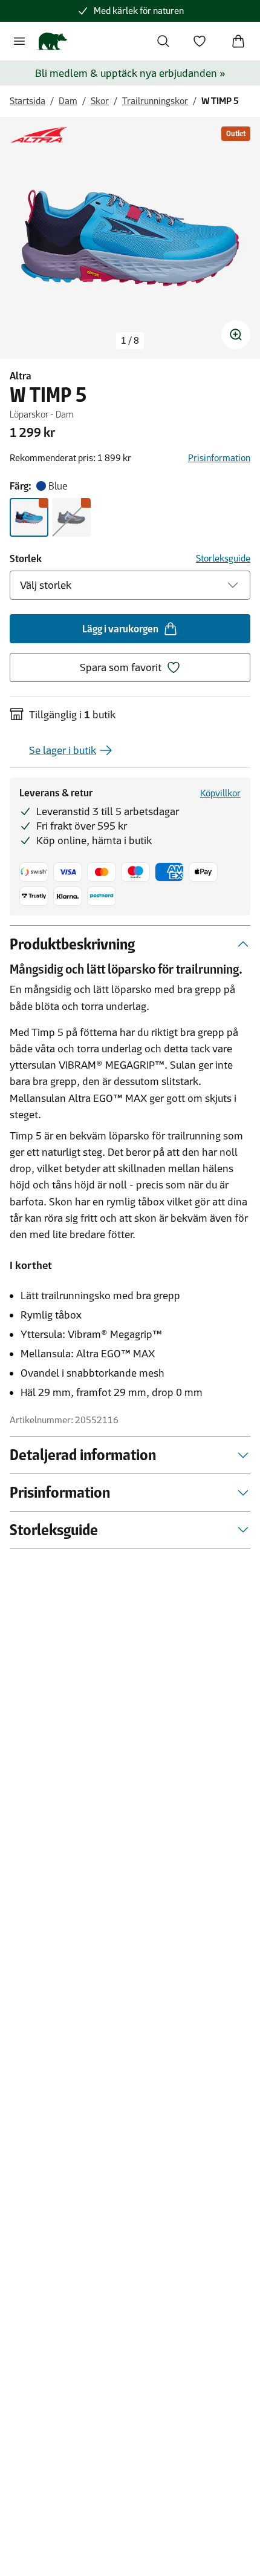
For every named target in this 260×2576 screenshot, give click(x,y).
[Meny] (19, 41)
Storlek (26, 559)
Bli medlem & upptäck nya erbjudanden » (130, 73)
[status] (130, 341)
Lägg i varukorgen (120, 629)
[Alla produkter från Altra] (39, 135)
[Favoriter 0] (200, 41)
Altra (21, 376)
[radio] (29, 517)
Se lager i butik (63, 750)
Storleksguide (223, 558)
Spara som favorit (121, 667)
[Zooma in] (236, 335)
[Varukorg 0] (238, 41)
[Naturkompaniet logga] (52, 41)
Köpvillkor (220, 793)
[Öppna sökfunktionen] (163, 41)
